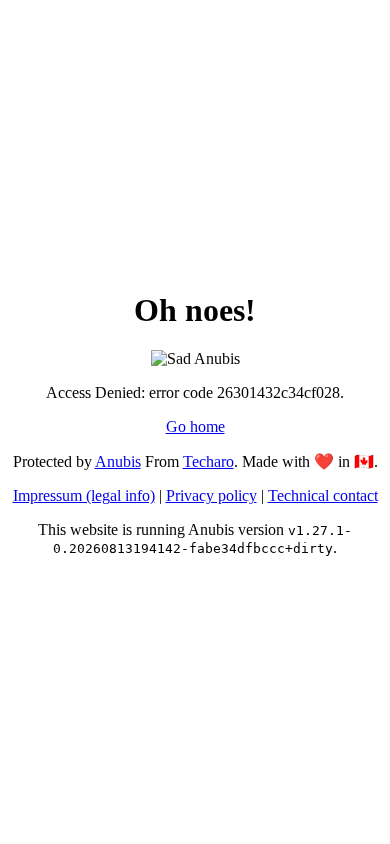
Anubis (118, 461)
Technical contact (323, 495)
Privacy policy (211, 495)
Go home (195, 426)
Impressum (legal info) (84, 495)
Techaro (208, 461)
